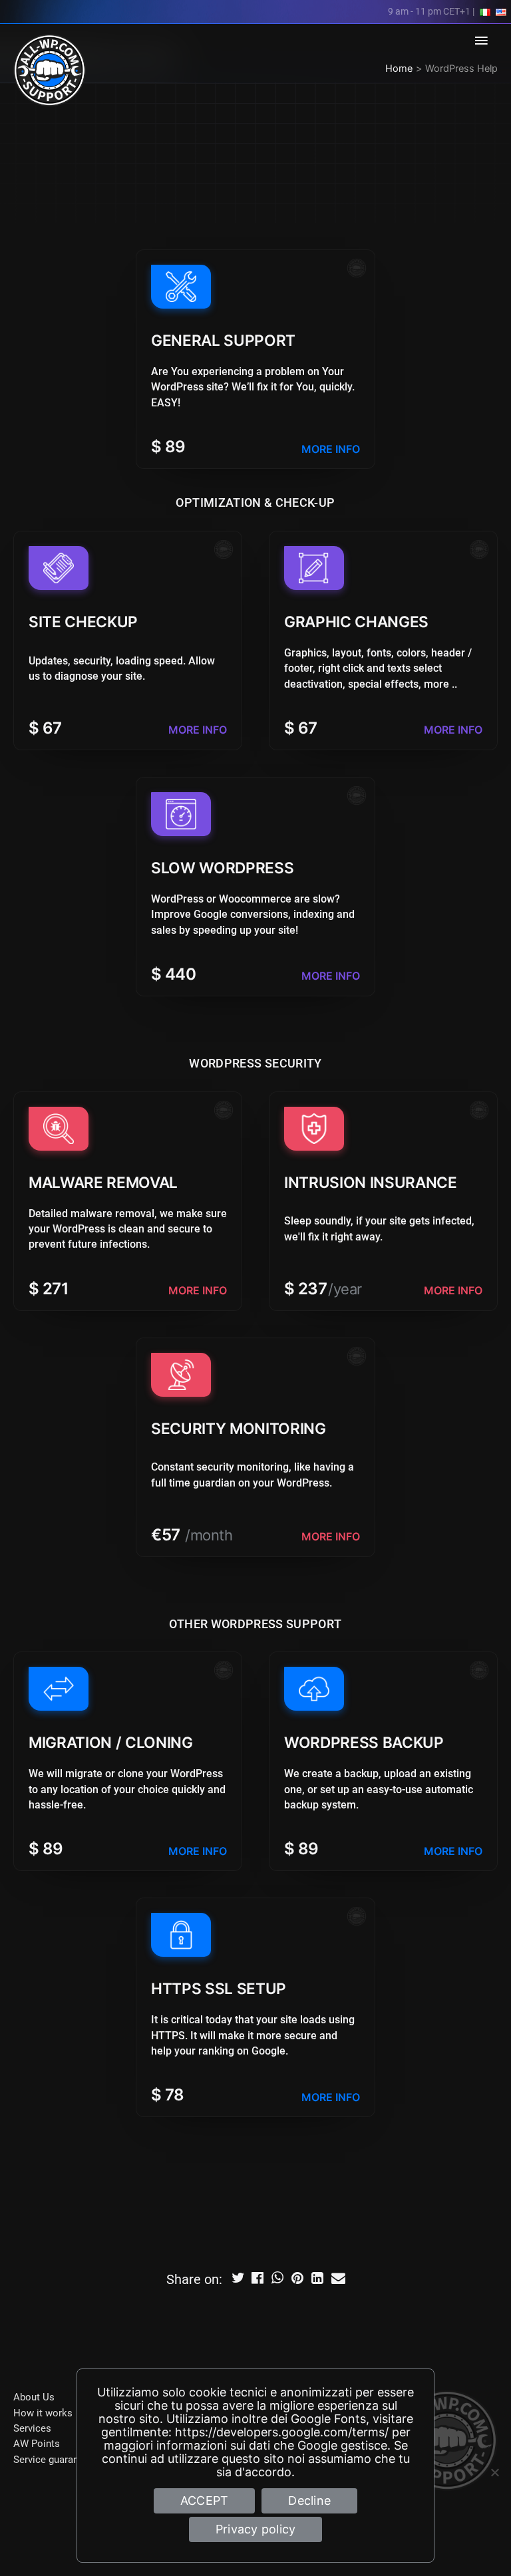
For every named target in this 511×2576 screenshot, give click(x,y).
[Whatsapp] (278, 2280)
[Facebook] (258, 2280)
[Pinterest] (298, 2280)
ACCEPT (205, 2501)
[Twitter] (238, 2280)
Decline (309, 2501)
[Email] (338, 2280)
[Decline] (494, 2472)
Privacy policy (256, 2529)
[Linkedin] (318, 2280)
